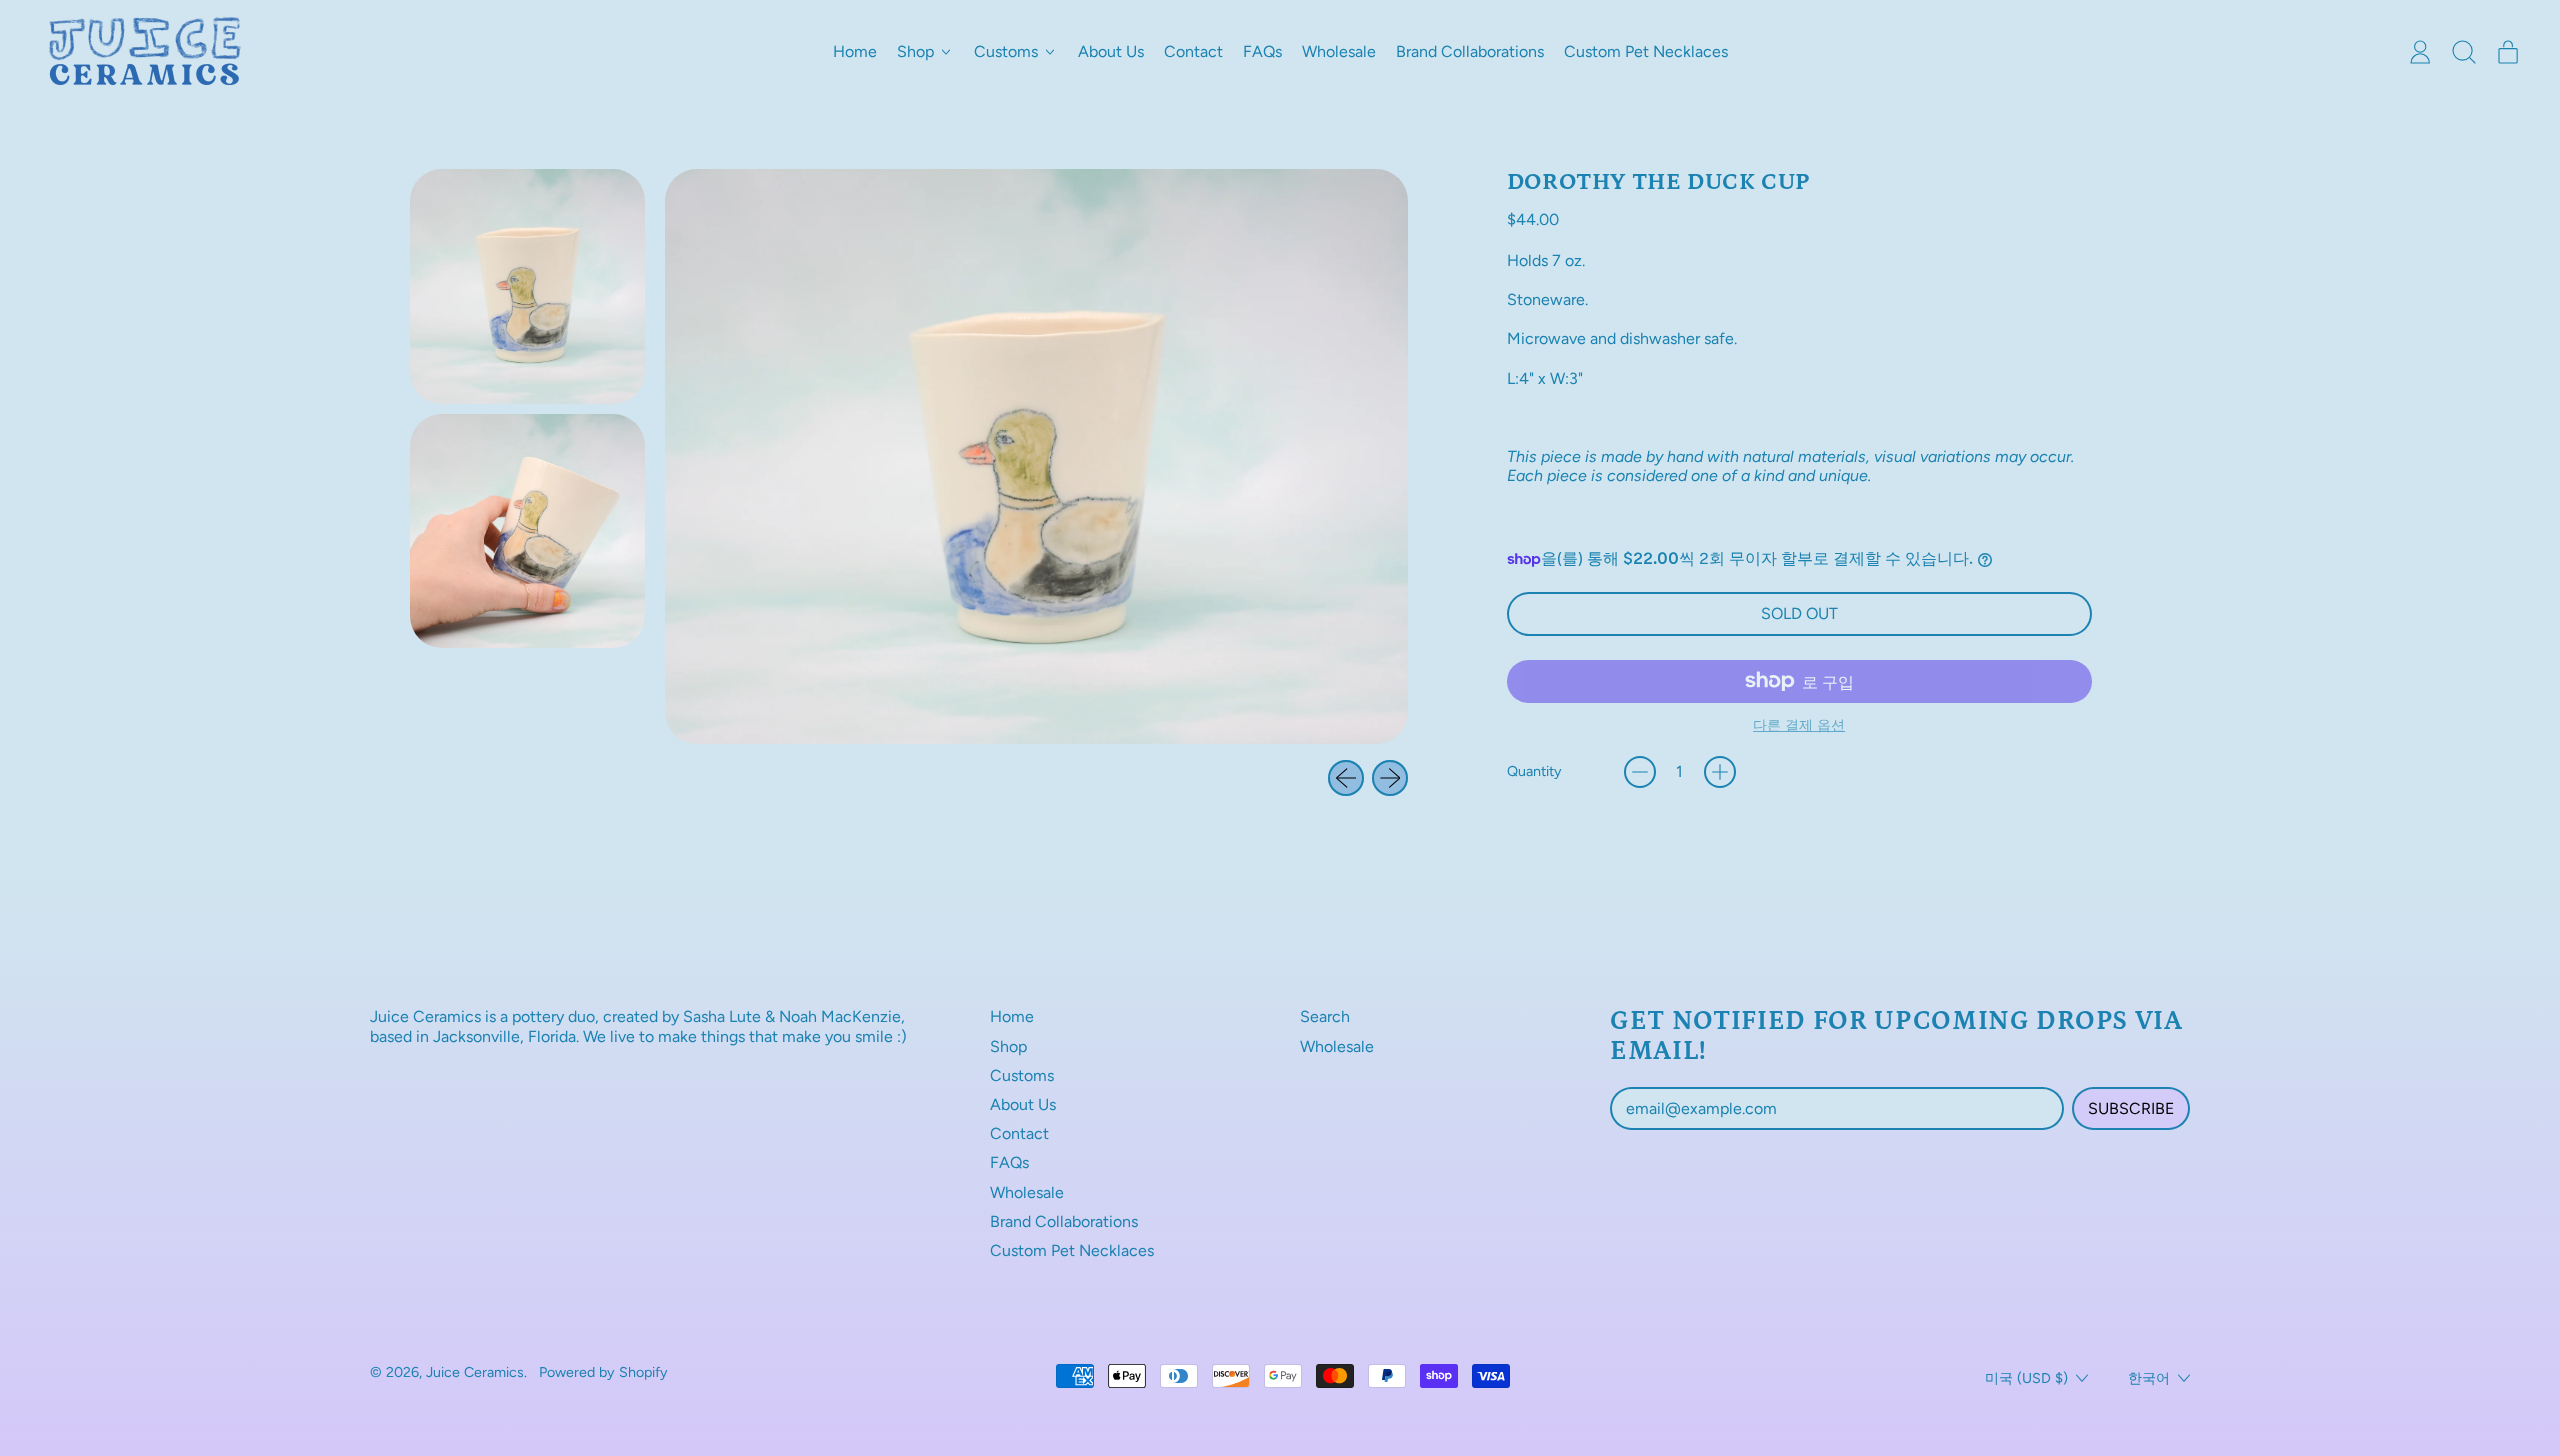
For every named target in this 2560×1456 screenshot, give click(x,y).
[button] (2464, 52)
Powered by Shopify (603, 1372)
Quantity (1534, 771)
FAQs (1262, 51)
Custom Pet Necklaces (1646, 51)
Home (855, 51)
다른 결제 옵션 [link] (1799, 725)
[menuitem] (527, 286)
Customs (1022, 1075)
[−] (1640, 772)
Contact (1193, 51)
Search (1325, 1016)
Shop (1008, 1046)
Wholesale (1339, 51)
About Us (1111, 51)
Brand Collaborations (1470, 51)
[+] (1720, 772)
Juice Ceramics (475, 1372)
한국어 (2149, 1378)
